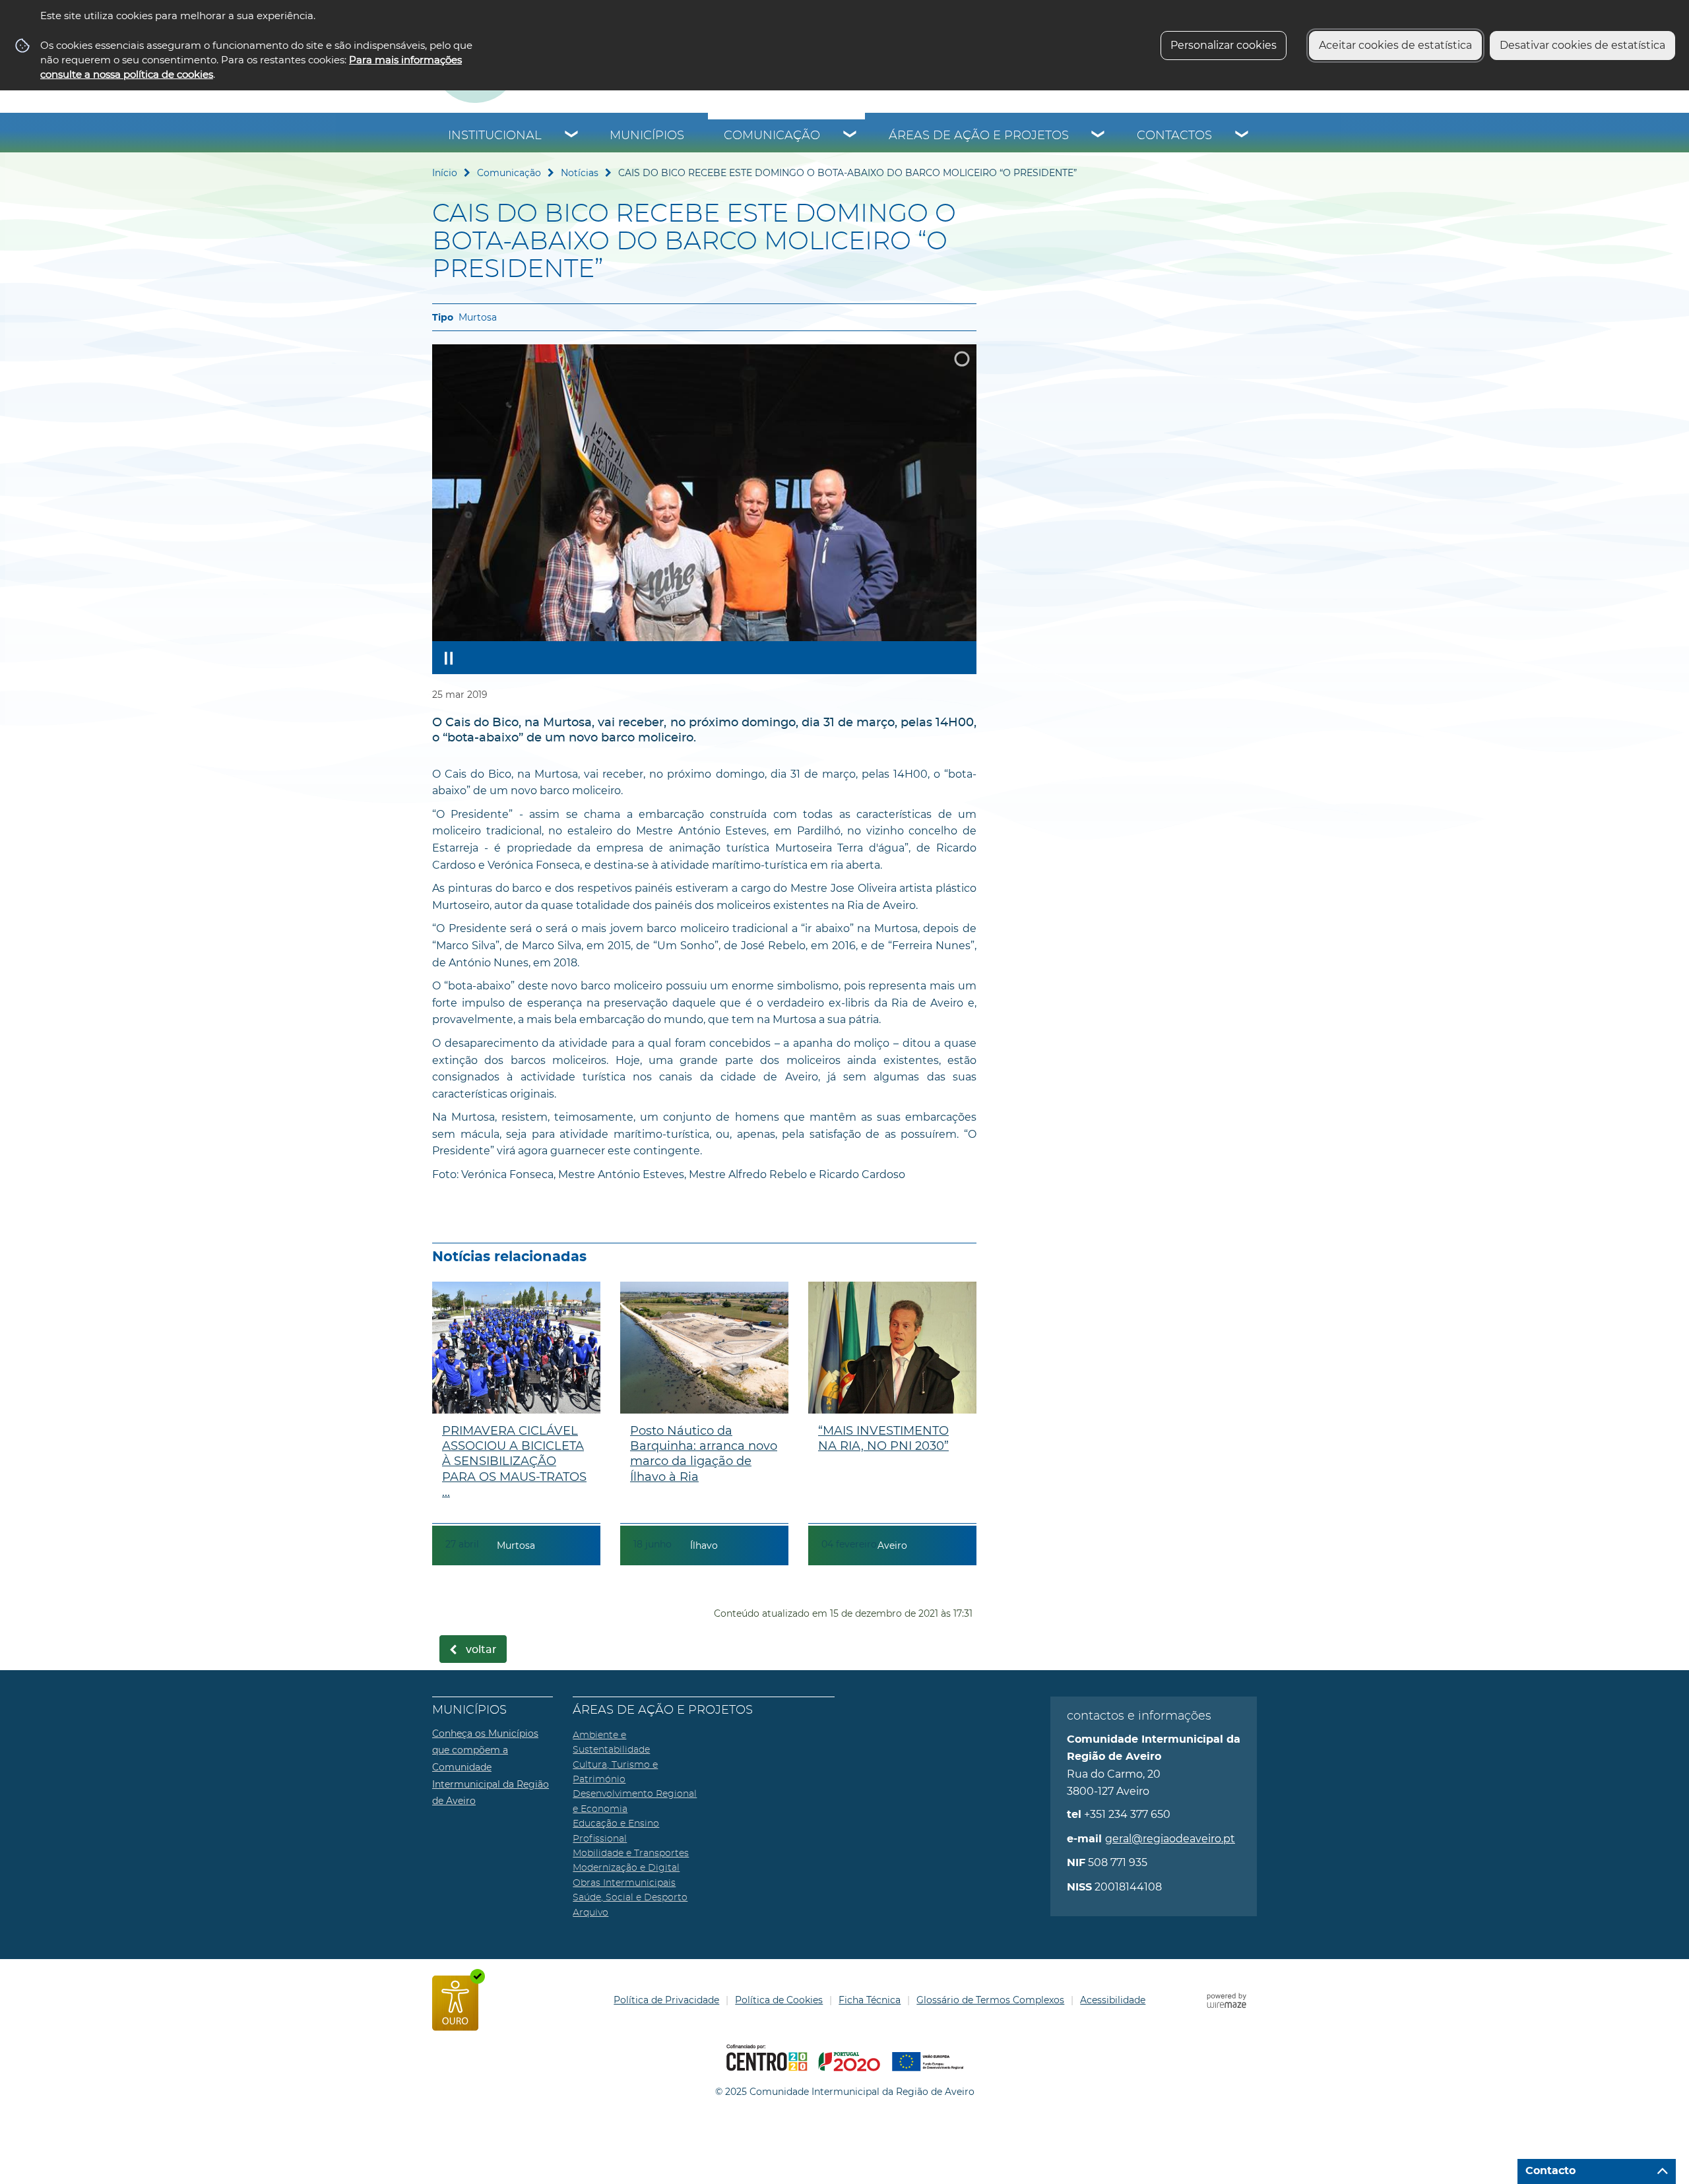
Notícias (580, 173)
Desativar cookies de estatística (1582, 45)
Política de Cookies (779, 2000)
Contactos (1174, 136)
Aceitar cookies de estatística (1395, 45)
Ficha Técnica (870, 2000)
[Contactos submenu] (1242, 136)
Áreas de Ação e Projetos (979, 136)
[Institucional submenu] (572, 136)
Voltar (481, 1650)
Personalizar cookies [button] (1224, 45)
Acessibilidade (1113, 2000)
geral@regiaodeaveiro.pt (1170, 1839)
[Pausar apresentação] (449, 658)
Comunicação (772, 136)
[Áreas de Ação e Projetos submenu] (1099, 136)
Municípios (647, 136)
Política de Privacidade (666, 2000)
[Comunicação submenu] (850, 136)
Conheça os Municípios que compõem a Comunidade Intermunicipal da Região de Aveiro (491, 1767)
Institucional (495, 136)
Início (445, 173)
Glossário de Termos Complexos (990, 2000)
